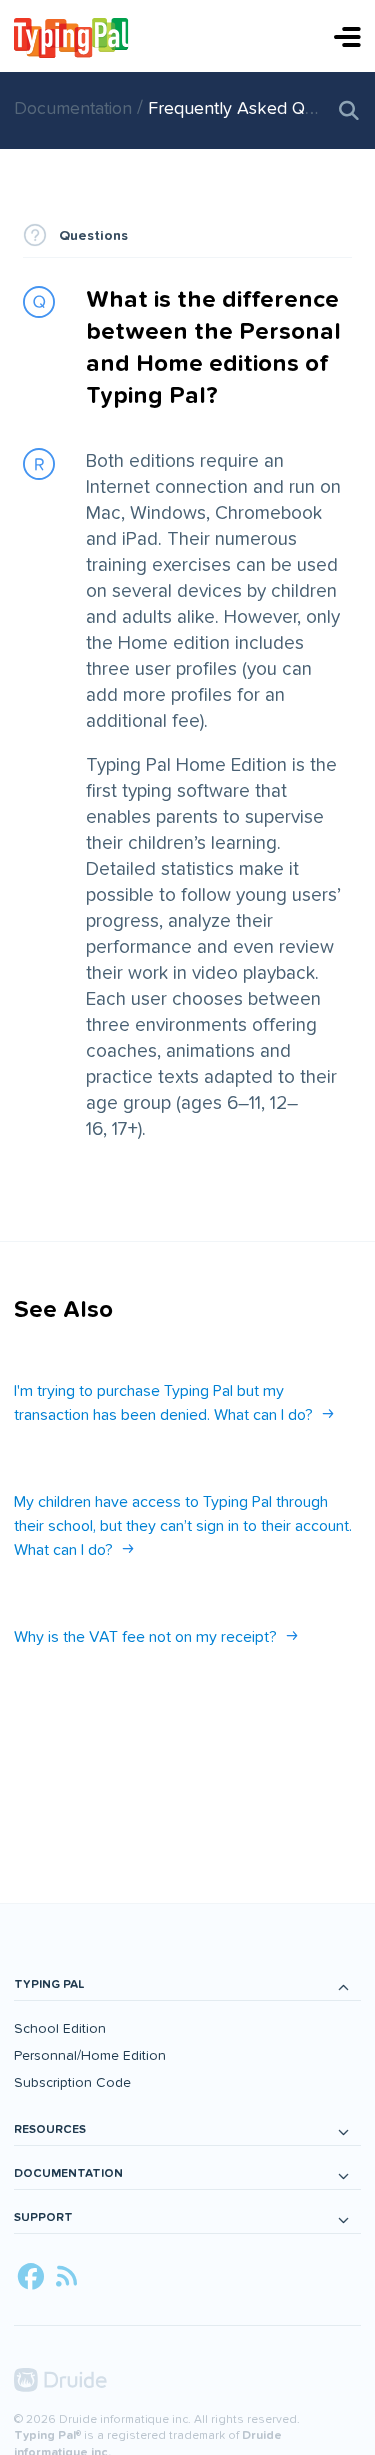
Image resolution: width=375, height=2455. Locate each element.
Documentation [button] (68, 2173)
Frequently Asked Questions (258, 108)
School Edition (60, 2028)
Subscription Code (72, 2082)
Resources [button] (50, 2129)
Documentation (75, 108)
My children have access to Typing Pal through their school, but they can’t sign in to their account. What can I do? (183, 1526)
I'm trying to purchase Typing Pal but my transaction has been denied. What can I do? (163, 1403)
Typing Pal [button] (49, 1984)
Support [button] (43, 2217)
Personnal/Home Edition (90, 2055)
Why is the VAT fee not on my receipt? (145, 1637)
